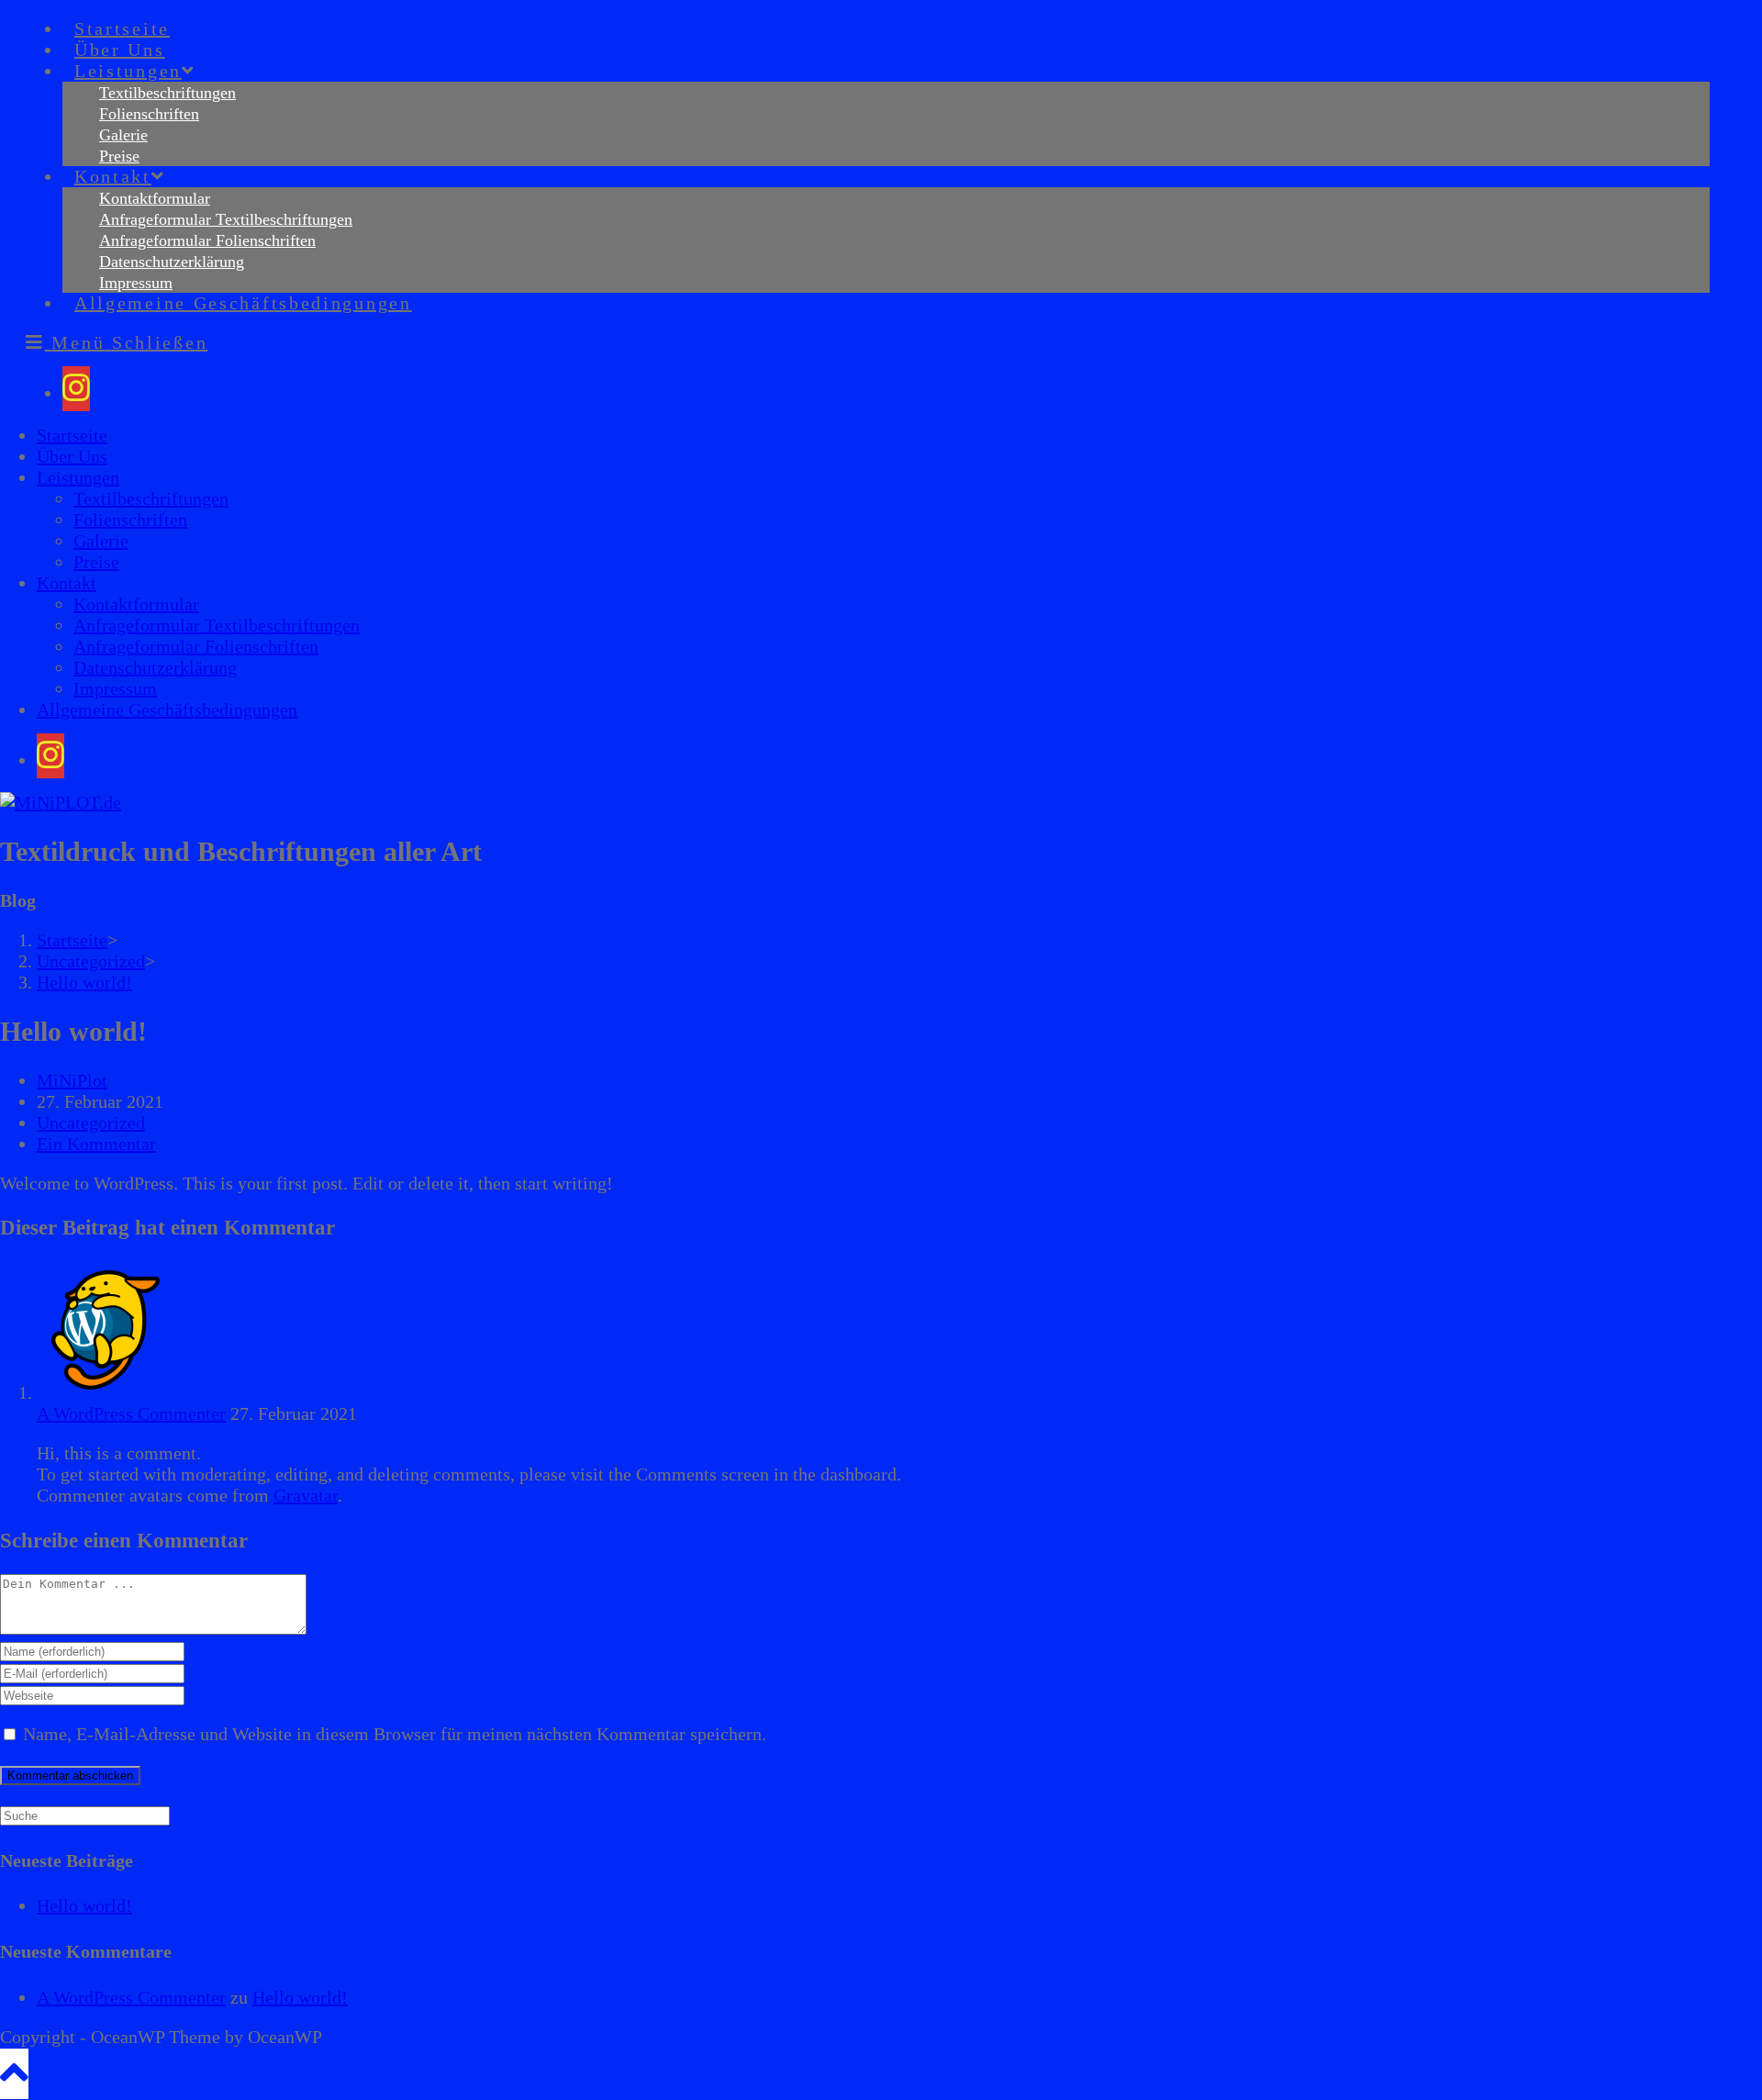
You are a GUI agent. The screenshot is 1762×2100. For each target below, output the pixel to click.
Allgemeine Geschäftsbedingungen (167, 709)
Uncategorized (91, 1123)
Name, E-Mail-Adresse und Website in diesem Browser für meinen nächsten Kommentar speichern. (395, 1734)
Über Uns (72, 456)
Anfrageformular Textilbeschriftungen (217, 625)
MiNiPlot (72, 1080)
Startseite (72, 435)
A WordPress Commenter (131, 1413)
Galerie (101, 541)
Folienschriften (130, 519)
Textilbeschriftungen (151, 498)
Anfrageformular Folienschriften (196, 646)
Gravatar (306, 1495)
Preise (96, 562)
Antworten (400, 1413)
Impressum (115, 688)
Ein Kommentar (96, 1144)
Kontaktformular (136, 604)
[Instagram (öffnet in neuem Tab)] (76, 389)
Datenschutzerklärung (155, 667)
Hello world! (84, 982)
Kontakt (67, 583)
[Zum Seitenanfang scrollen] (14, 2074)
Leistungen (78, 477)
